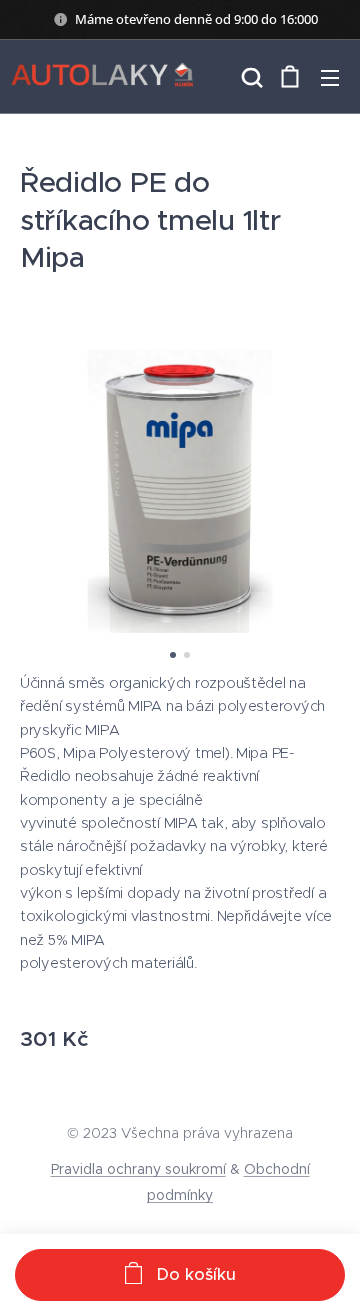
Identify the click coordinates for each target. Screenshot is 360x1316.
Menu (330, 77)
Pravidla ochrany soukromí (138, 1169)
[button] (250, 77)
